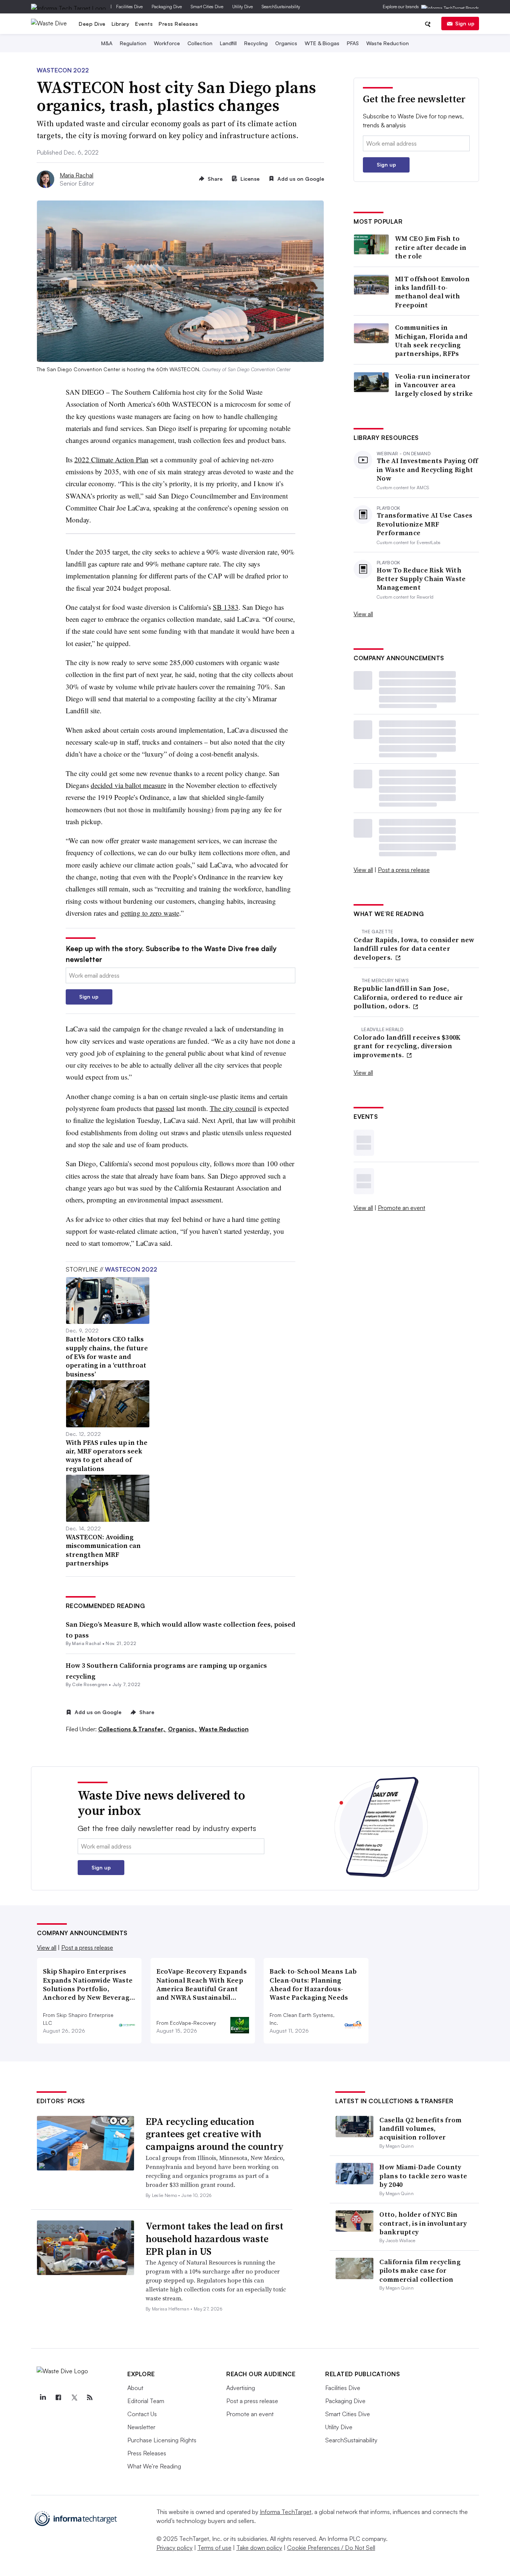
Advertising (241, 2388)
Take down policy (259, 2548)
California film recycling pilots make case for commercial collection (420, 2271)
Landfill (228, 43)
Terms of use (214, 2548)
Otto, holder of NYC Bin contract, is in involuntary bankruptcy (423, 2223)
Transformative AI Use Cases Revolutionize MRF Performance (425, 524)
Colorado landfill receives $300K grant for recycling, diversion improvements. (407, 1046)
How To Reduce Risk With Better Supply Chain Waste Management (421, 579)
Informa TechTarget (286, 2512)
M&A (107, 43)
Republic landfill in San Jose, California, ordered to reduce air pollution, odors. (408, 997)
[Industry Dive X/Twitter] (74, 2397)
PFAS (353, 43)
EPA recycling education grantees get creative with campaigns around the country (215, 2134)
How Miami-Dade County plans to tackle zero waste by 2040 (423, 2176)
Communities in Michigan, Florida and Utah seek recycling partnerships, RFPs (431, 341)
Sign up (465, 23)
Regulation (133, 43)
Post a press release (404, 870)
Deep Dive (92, 24)
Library (121, 24)
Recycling (256, 43)
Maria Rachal (77, 175)
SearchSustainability (281, 7)
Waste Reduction (388, 43)
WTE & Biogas (322, 43)
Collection (200, 43)
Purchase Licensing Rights (162, 2440)
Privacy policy (175, 2548)
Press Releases (178, 24)
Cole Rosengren (90, 1684)
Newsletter (141, 2427)
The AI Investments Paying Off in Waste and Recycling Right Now (427, 469)
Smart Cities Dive (207, 7)
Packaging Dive (167, 7)
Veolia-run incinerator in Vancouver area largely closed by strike (434, 385)
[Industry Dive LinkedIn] (43, 2397)
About (135, 2388)
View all (363, 614)
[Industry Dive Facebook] (58, 2397)
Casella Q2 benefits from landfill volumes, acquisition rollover (420, 2129)
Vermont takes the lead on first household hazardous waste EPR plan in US (214, 2239)
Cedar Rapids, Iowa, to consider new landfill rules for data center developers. (414, 949)
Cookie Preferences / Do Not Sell (331, 2548)
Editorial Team (146, 2401)
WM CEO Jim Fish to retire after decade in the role (431, 247)
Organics (286, 43)
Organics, (183, 1729)
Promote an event (402, 1208)
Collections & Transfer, (132, 1729)
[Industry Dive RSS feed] (90, 2397)
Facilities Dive (129, 7)
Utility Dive (242, 7)
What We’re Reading (154, 2466)
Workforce (167, 43)
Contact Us (142, 2414)
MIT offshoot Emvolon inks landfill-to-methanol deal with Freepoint (432, 292)
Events (144, 24)
